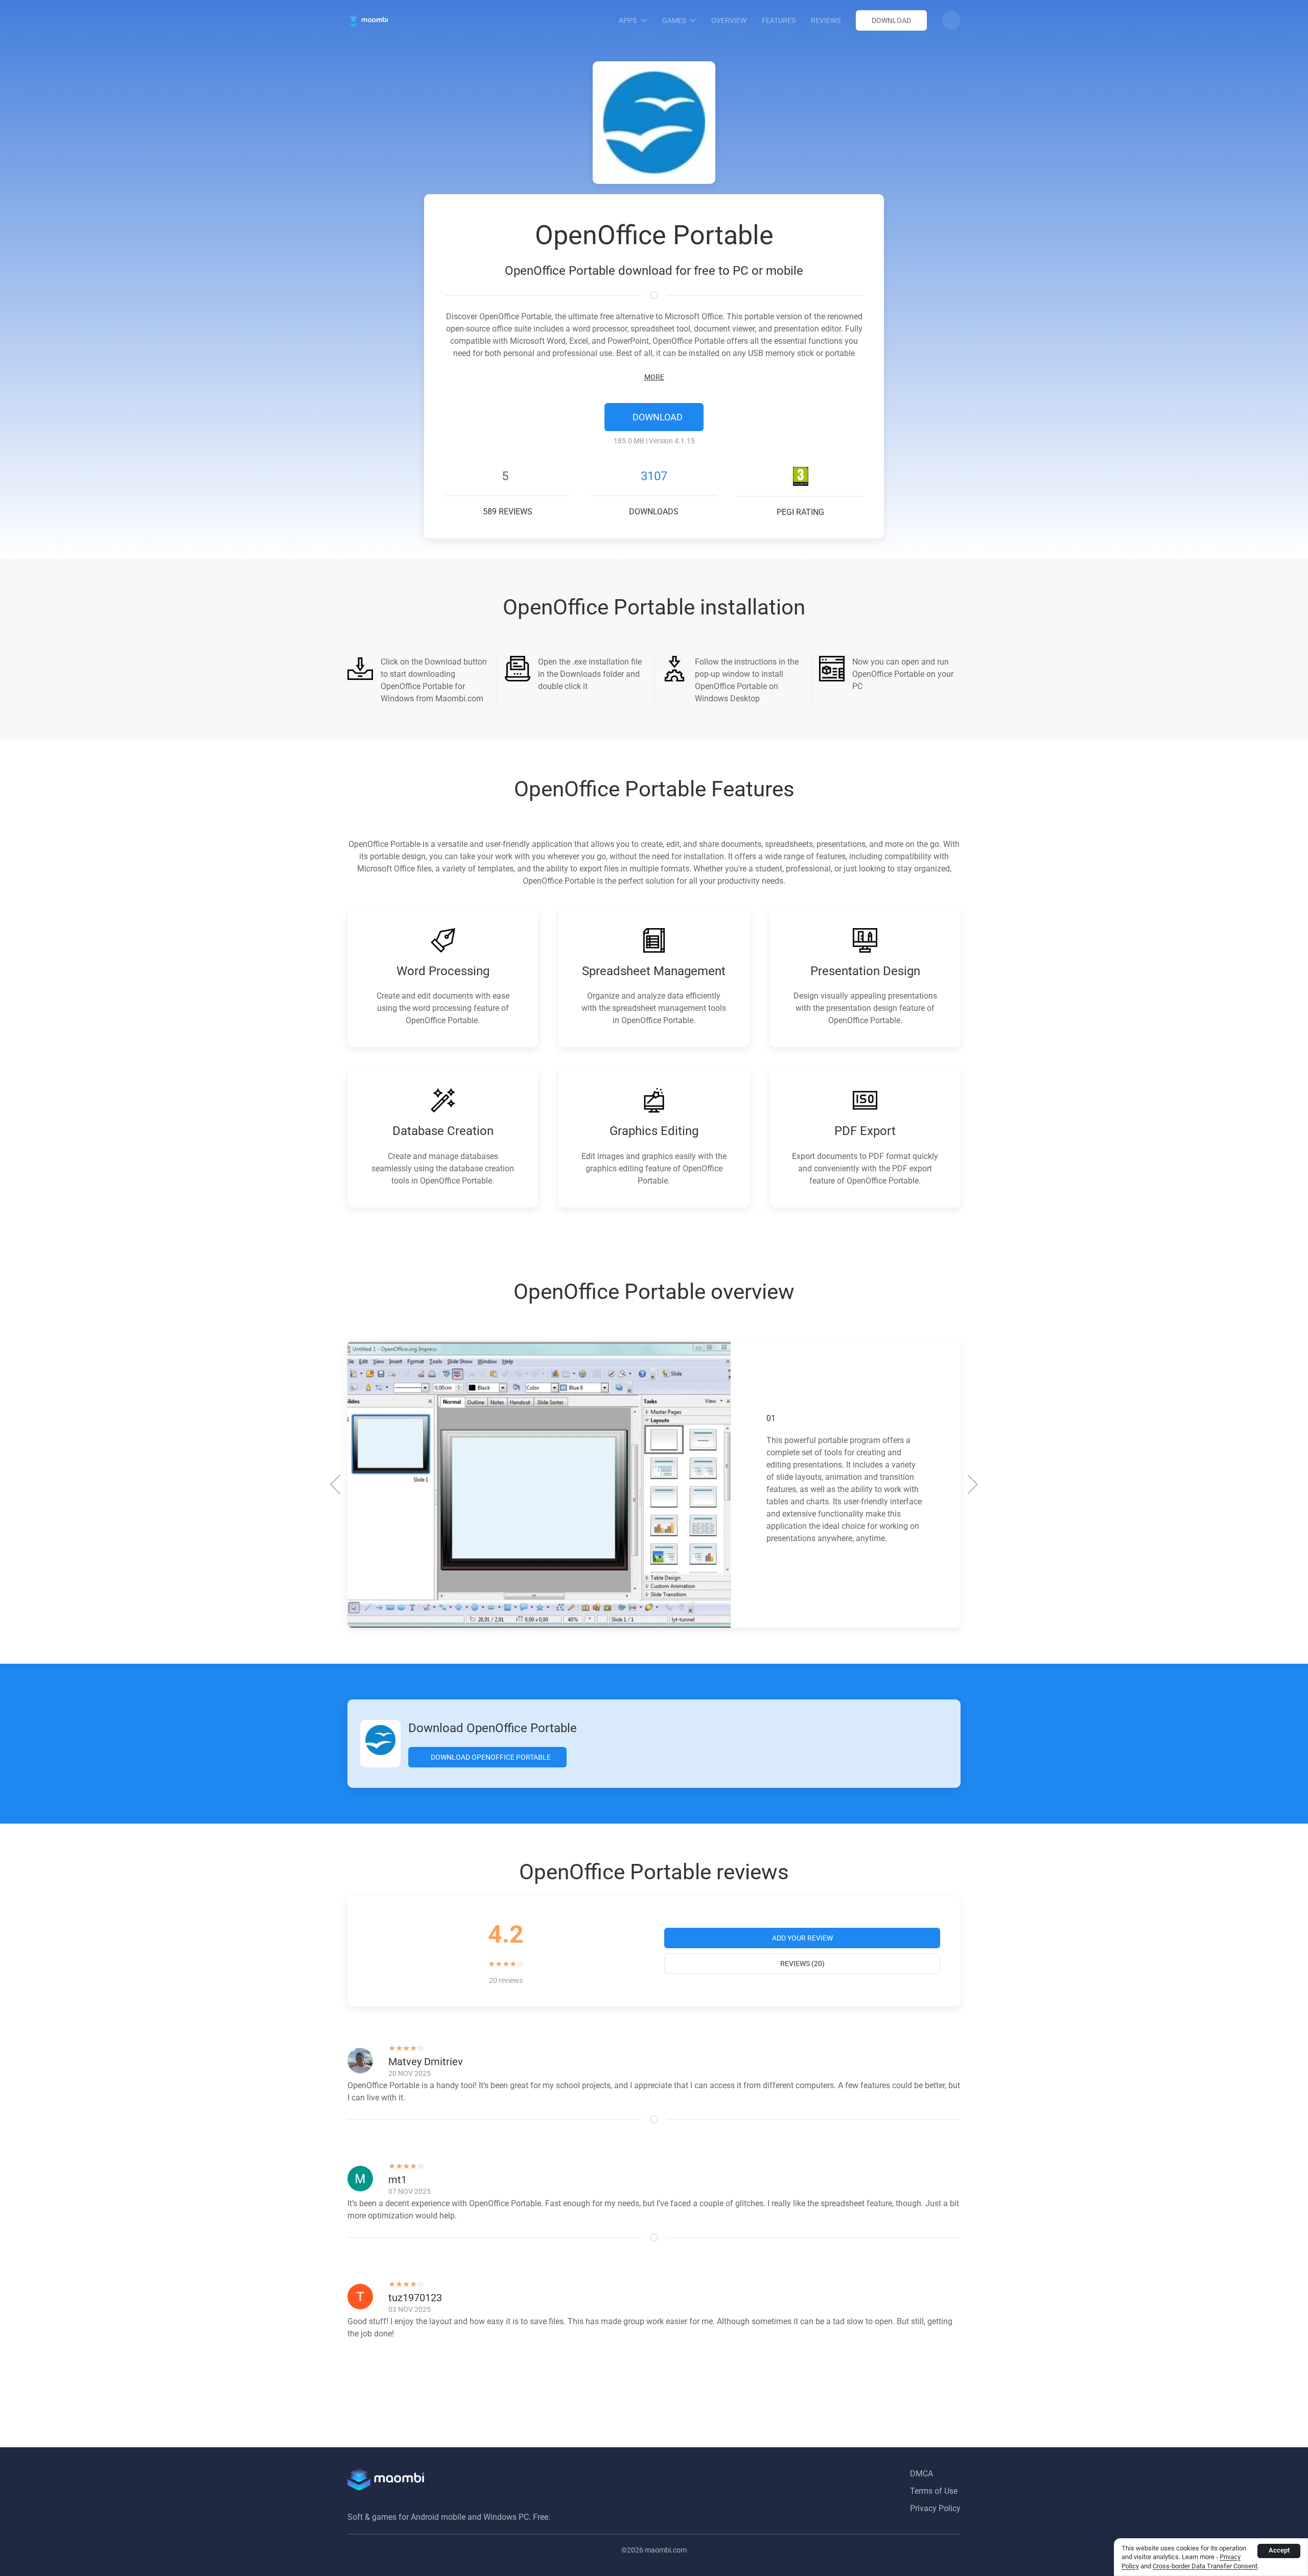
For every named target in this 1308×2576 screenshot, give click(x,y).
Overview (729, 20)
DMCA (921, 2474)
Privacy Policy (935, 2508)
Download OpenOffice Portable (490, 1757)
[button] (951, 20)
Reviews (826, 20)
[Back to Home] (368, 20)
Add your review (802, 1938)
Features (779, 20)
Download (891, 20)
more (654, 377)
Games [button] (674, 20)
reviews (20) (802, 1964)
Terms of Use (934, 2491)
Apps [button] (628, 20)
